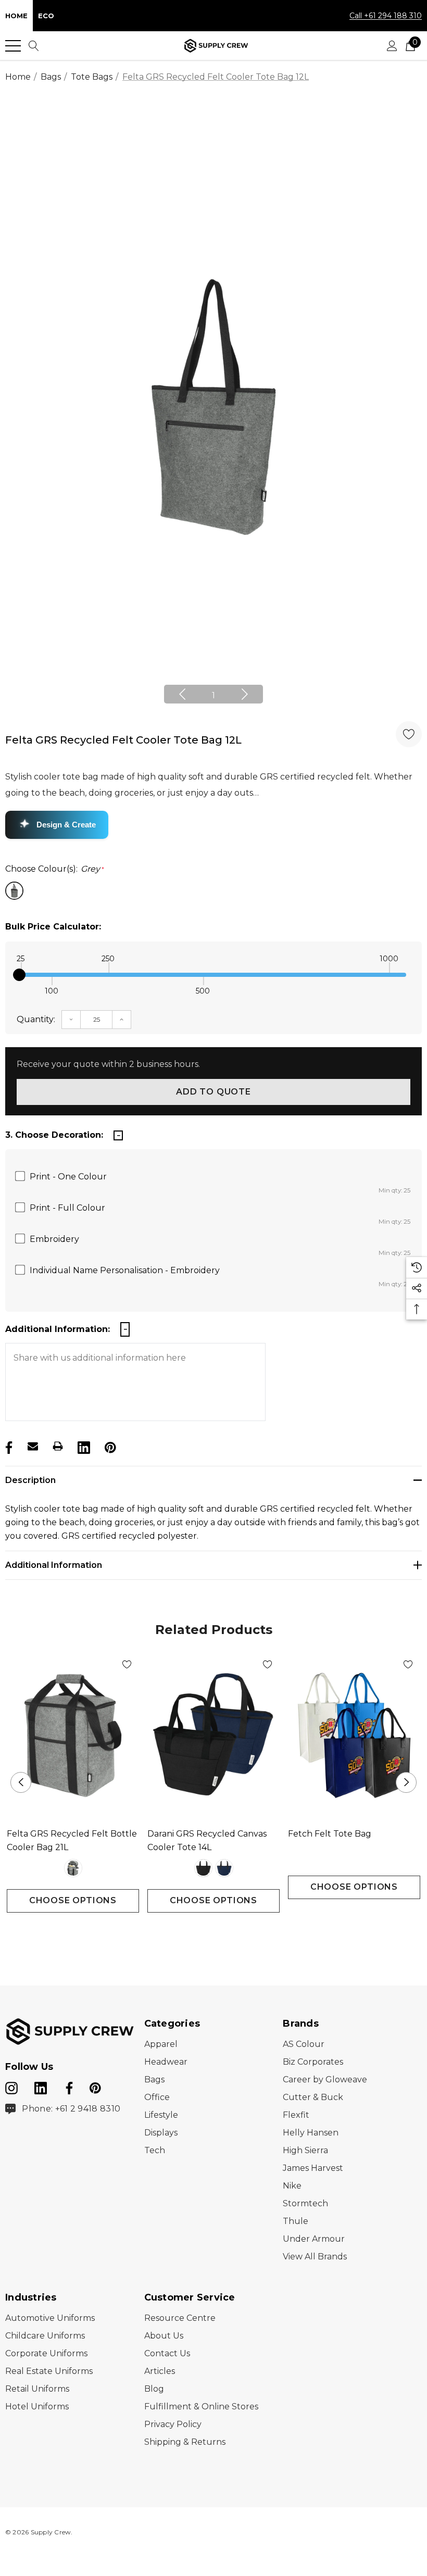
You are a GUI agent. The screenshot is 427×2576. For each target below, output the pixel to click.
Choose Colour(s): (55, 869)
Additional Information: (58, 1329)
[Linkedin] (83, 1446)
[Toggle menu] (13, 46)
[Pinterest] (109, 1446)
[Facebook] (8, 1446)
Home (16, 16)
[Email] (33, 1446)
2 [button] (222, 1932)
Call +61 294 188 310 (386, 16)
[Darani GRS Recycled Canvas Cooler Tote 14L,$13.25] (213, 1736)
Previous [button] (182, 694)
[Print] (58, 1446)
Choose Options (73, 1900)
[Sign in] (392, 46)
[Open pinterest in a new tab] (95, 2086)
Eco (46, 16)
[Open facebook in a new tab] (68, 2086)
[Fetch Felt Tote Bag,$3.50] (354, 1736)
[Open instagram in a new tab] (11, 2086)
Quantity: (36, 1019)
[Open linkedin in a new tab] (42, 2086)
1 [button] (213, 695)
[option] (213, 407)
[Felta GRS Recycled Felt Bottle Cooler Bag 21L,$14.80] (73, 1736)
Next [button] (245, 694)
